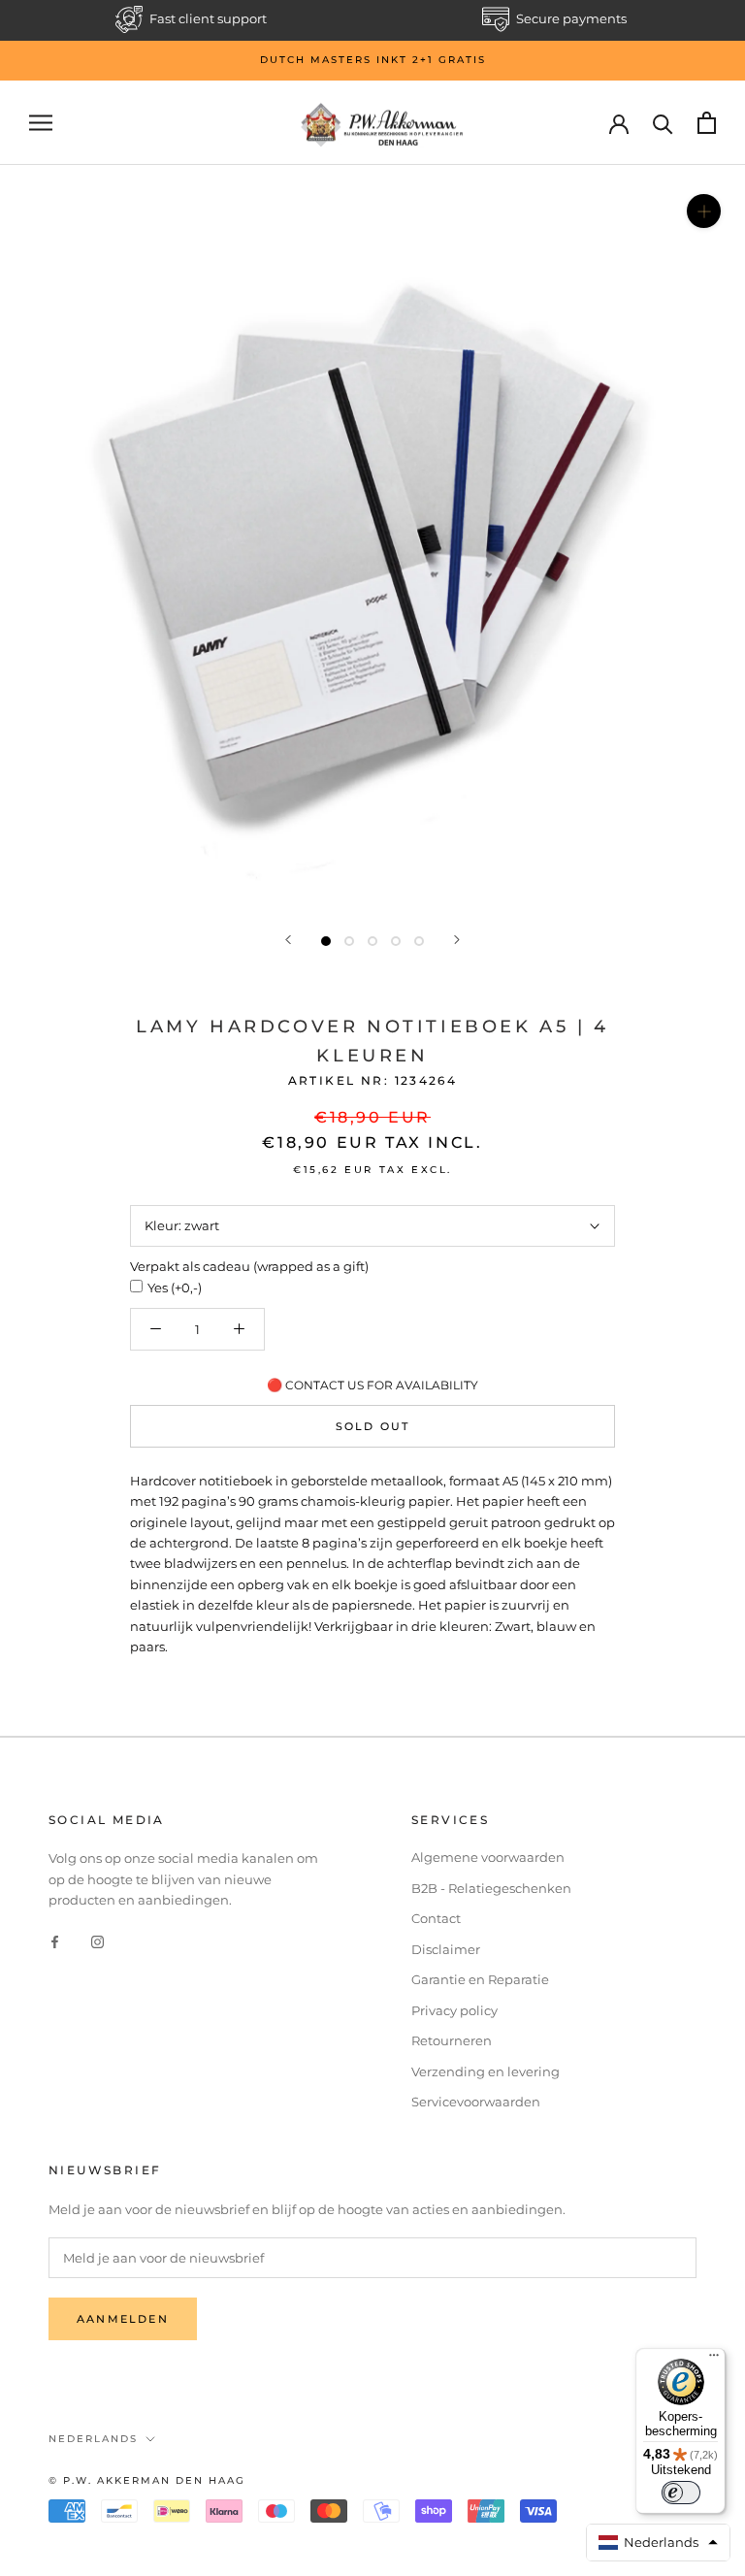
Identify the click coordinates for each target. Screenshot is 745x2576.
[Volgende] (457, 940)
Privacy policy (454, 2010)
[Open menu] (41, 123)
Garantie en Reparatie (480, 1979)
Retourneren (452, 2040)
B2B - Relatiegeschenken (491, 1888)
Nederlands (93, 2439)
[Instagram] (97, 1941)
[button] (659, 2543)
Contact (436, 1918)
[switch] (681, 2493)
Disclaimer (446, 1949)
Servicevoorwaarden (476, 2102)
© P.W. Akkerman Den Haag (147, 2480)
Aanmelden (123, 2319)
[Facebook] (55, 1941)
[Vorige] (288, 940)
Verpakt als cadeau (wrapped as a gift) (249, 1266)
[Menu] (714, 2360)
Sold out (373, 1426)
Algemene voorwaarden (488, 1857)
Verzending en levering (486, 2071)
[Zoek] (663, 123)
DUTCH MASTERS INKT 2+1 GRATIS (373, 60)
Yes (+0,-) (175, 1288)
